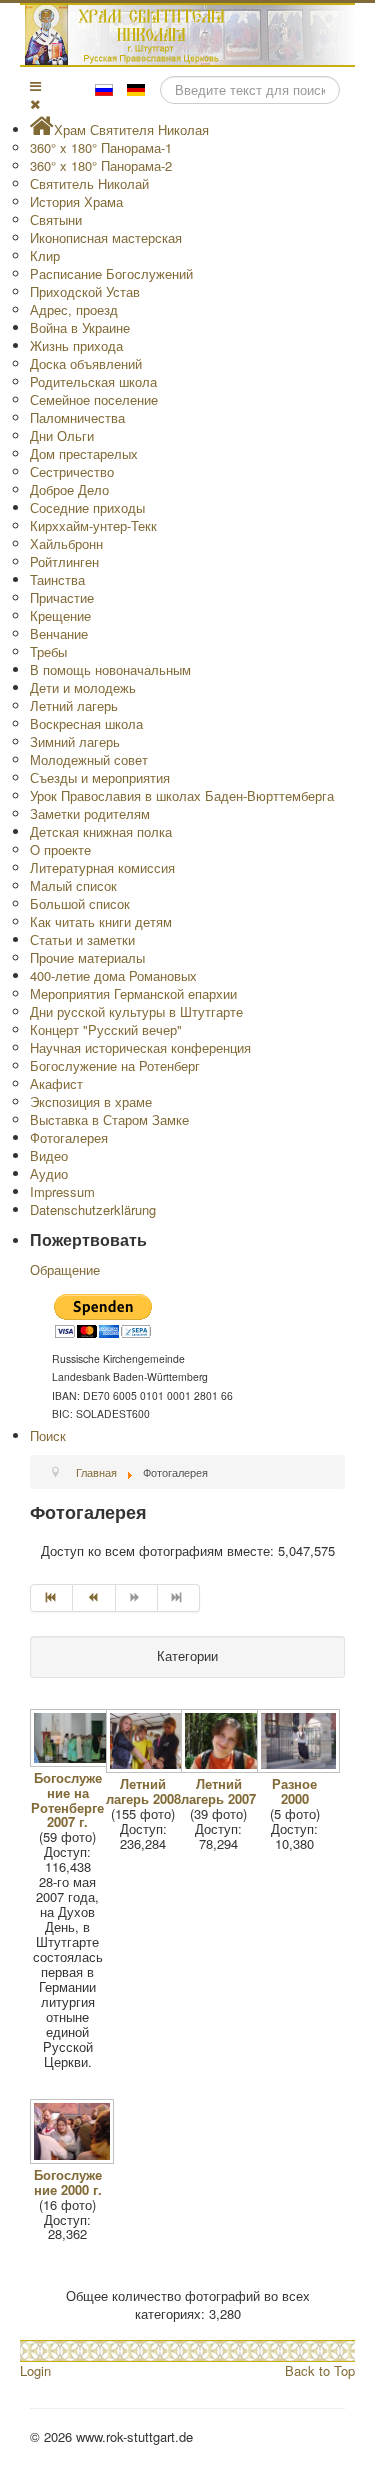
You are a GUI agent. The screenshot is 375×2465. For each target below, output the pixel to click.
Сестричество (72, 471)
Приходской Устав (85, 291)
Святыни (56, 219)
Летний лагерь (74, 705)
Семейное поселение (94, 399)
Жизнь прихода (76, 345)
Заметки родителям (90, 813)
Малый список (73, 885)
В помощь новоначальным (110, 669)
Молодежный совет (89, 759)
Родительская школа (93, 381)
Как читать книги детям (101, 921)
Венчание (59, 633)
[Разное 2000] (300, 1767)
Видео (49, 1155)
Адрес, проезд (74, 309)
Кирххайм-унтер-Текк (93, 525)
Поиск (48, 1435)
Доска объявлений (86, 363)
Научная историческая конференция (140, 1047)
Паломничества (77, 417)
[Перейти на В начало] (51, 1598)
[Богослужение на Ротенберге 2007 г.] (73, 1761)
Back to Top (320, 2370)
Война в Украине (80, 327)
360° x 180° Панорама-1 (101, 147)
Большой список (80, 903)
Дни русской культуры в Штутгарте (136, 1011)
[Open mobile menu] (35, 85)
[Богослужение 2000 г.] (73, 2158)
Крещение (60, 615)
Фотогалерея (69, 1137)
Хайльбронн (66, 543)
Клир (45, 255)
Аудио (49, 1173)
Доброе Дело (69, 489)
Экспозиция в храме (91, 1101)
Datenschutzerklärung (93, 1209)
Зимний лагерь (75, 741)
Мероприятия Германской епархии (133, 993)
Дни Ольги (62, 435)
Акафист (56, 1083)
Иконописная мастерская (106, 237)
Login (35, 2370)
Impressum (62, 1191)
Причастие (62, 597)
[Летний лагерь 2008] (149, 1767)
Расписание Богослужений (111, 273)
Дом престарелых (84, 453)
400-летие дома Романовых (113, 975)
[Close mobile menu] (35, 103)
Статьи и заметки (82, 939)
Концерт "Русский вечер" (106, 1029)
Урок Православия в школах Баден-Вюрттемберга (182, 795)
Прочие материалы (87, 957)
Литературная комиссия (102, 867)
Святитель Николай (89, 183)
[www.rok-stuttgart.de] (190, 35)
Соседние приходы (87, 507)
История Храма (76, 201)
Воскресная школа (86, 723)
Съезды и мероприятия (100, 777)
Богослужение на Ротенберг (115, 1065)
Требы (48, 651)
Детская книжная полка (101, 831)
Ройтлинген (64, 561)
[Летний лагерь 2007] (224, 1767)
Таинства (57, 579)
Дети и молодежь (83, 687)
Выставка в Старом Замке (109, 1119)
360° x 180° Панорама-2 (101, 165)
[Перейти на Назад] (94, 1598)
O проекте (60, 849)
